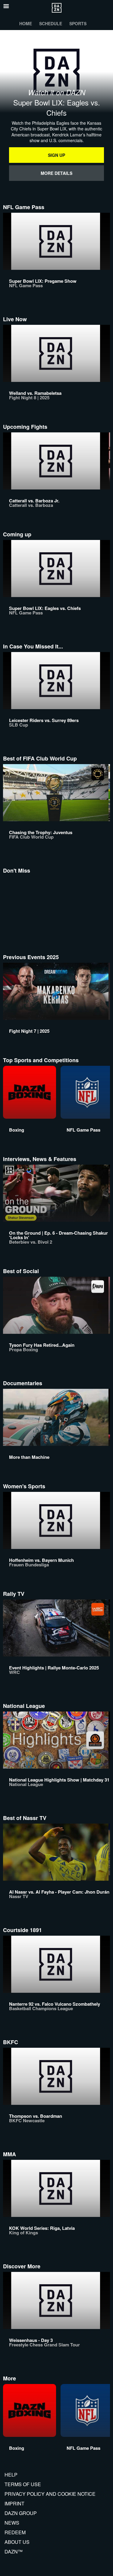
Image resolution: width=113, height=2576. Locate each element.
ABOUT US (17, 2542)
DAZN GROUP (21, 2513)
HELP (11, 2475)
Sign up (56, 155)
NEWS (12, 2523)
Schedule (51, 23)
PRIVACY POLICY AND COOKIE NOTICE (50, 2494)
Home (26, 23)
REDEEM (15, 2532)
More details (56, 173)
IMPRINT (14, 2503)
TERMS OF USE (23, 2484)
